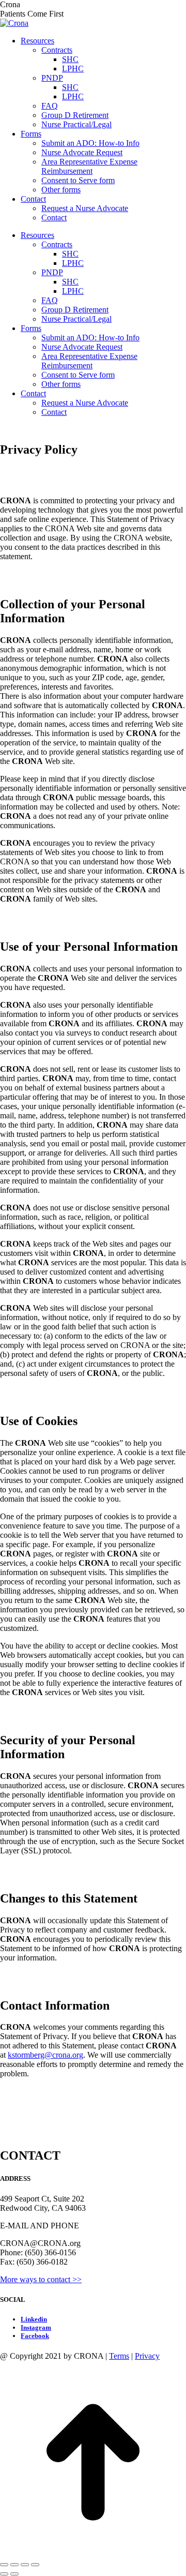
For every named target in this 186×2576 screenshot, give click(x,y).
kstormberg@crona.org (45, 2055)
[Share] (14, 2565)
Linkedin (34, 2319)
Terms (119, 2356)
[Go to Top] (93, 2552)
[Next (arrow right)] (14, 2574)
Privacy (147, 2356)
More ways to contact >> (41, 2279)
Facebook (35, 2336)
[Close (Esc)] (4, 2565)
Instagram (36, 2327)
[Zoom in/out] (35, 2565)
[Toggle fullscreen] (25, 2565)
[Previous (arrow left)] (4, 2574)
